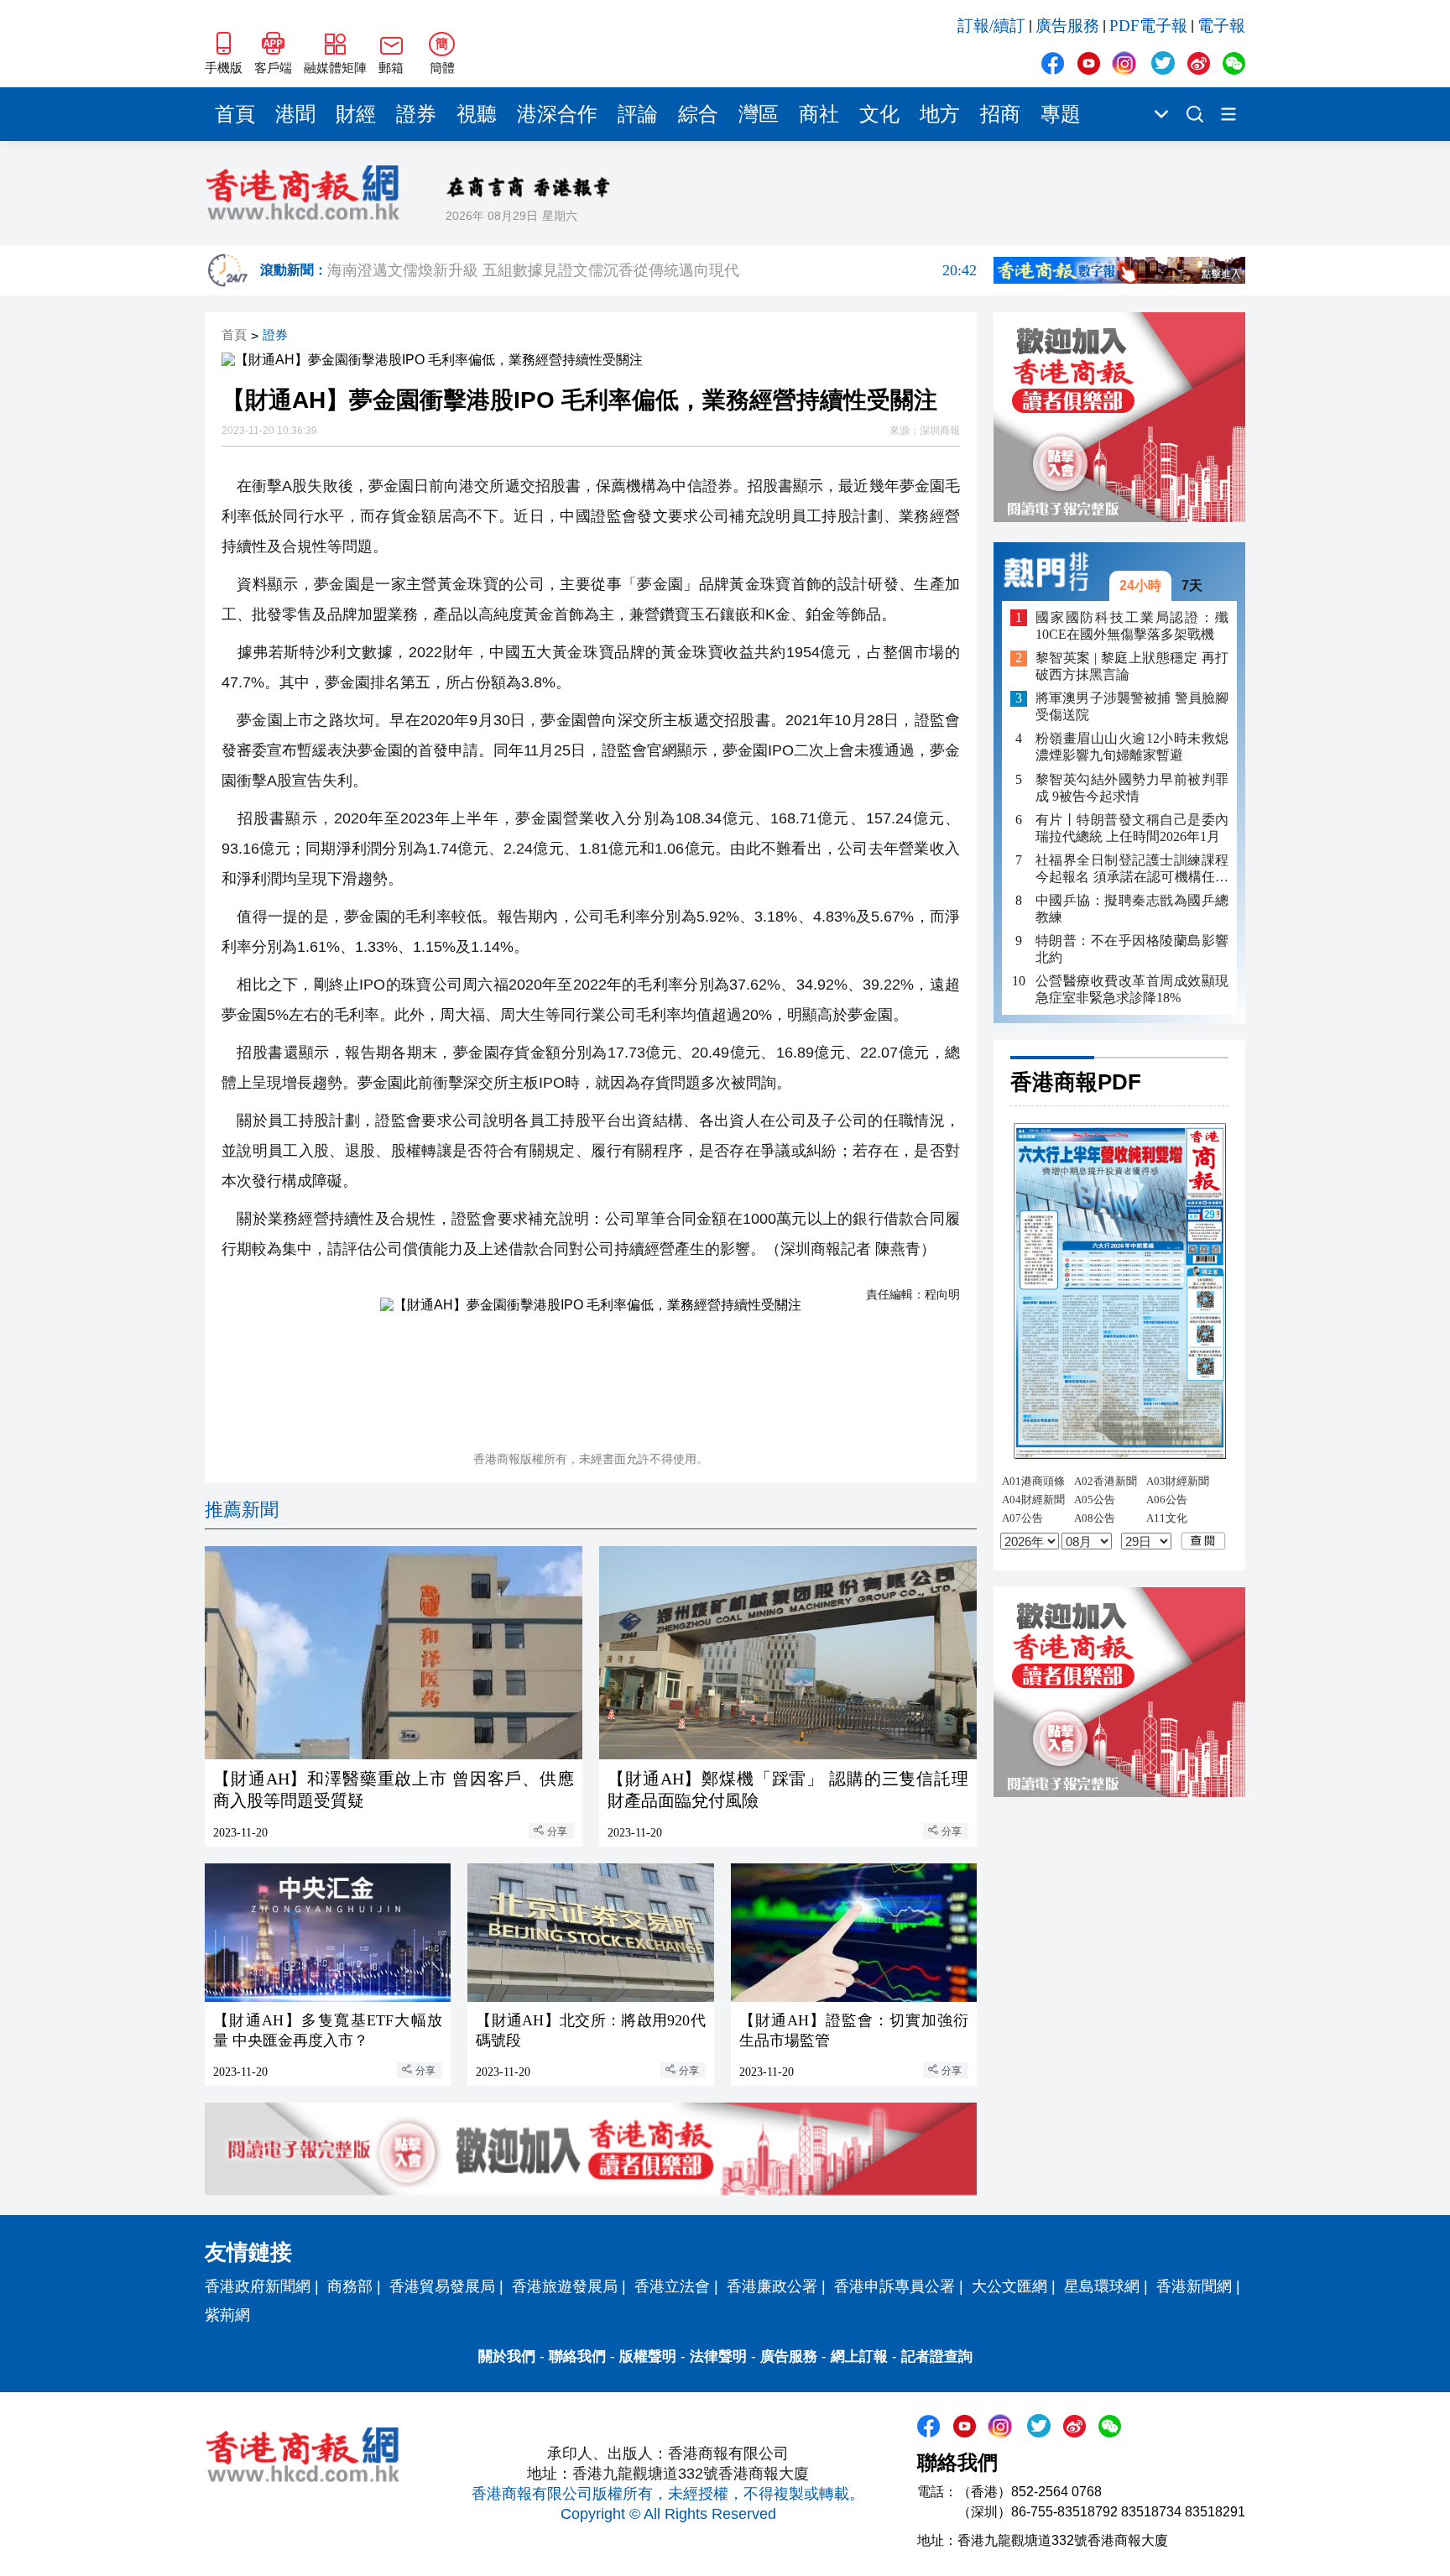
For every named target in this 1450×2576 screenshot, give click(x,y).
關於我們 (507, 2357)
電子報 (1221, 26)
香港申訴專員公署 (895, 2286)
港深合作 (557, 114)
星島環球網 (1102, 2286)
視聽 (477, 114)
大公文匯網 (1009, 2286)
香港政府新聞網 (258, 2286)
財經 (356, 114)
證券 (416, 114)
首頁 (235, 114)
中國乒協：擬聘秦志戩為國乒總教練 (1132, 909)
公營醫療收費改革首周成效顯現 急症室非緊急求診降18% (1132, 989)
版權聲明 (648, 2357)
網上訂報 (859, 2357)
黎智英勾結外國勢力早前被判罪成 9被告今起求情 (1132, 788)
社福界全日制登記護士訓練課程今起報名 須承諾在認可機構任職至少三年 (1132, 869)
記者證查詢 (937, 2357)
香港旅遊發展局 (565, 2286)
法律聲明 (718, 2357)
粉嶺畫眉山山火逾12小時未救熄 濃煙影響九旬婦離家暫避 (1132, 747)
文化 (879, 114)
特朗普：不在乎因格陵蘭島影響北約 (1132, 949)
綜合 (698, 114)
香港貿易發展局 (442, 2286)
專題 (1061, 114)
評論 (638, 114)
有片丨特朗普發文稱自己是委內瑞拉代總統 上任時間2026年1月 (1132, 828)
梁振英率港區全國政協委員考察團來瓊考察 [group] (652, 270)
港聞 (295, 114)
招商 (1000, 114)
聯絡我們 (577, 2357)
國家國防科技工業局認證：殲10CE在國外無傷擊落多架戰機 (1132, 626)
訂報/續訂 (991, 26)
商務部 (350, 2286)
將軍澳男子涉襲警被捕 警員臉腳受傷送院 (1132, 707)
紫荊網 (227, 2315)
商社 (819, 114)
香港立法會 (672, 2286)
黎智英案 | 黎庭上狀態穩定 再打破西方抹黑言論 (1132, 667)
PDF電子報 (1148, 26)
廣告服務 (1067, 26)
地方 (940, 114)
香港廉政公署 (772, 2286)
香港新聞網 (1194, 2286)
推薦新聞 (242, 1510)
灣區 (759, 114)
